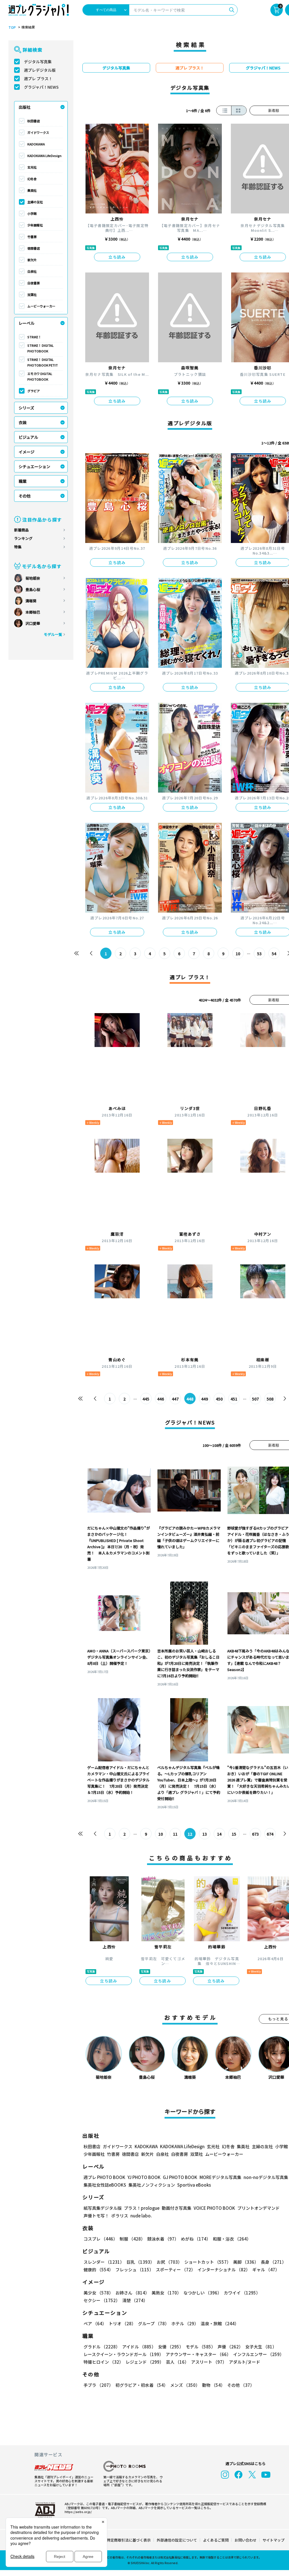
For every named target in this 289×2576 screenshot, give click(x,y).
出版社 (25, 107)
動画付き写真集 (177, 2208)
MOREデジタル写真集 (220, 2177)
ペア (95, 2323)
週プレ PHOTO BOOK (104, 2177)
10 (238, 954)
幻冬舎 (32, 179)
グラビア (34, 391)
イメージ (27, 452)
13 (205, 1834)
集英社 (32, 190)
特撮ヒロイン (103, 2362)
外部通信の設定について (177, 2540)
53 (259, 954)
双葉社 (32, 295)
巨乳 (140, 2262)
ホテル (185, 2323)
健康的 (98, 2269)
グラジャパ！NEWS (41, 87)
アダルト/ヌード (245, 2362)
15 (234, 1834)
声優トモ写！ (96, 2216)
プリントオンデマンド (259, 2208)
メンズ (185, 2385)
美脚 (246, 2262)
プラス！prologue (142, 2208)
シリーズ (26, 408)
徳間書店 (34, 248)
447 (175, 1399)
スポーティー (176, 2269)
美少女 (98, 2293)
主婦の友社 (35, 202)
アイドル (139, 2347)
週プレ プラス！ (38, 78)
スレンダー (104, 2262)
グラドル (102, 2347)
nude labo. (141, 2216)
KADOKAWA (36, 144)
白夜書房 (34, 283)
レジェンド (145, 2362)
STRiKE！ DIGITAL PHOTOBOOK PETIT (43, 362)
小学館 (32, 213)
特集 (18, 547)
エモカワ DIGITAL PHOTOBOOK (40, 376)
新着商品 (21, 530)
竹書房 (32, 237)
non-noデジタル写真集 (266, 2177)
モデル (201, 2347)
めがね (196, 2239)
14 (219, 1834)
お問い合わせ (246, 2540)
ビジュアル (28, 437)
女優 (171, 2347)
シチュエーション (34, 466)
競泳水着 (163, 2239)
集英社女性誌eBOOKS (105, 2185)
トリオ (122, 2323)
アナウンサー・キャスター (198, 2354)
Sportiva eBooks (194, 2185)
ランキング (23, 538)
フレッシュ (134, 2269)
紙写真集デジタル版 (103, 2208)
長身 (273, 2262)
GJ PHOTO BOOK (180, 2177)
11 (175, 1834)
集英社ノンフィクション (152, 2185)
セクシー (102, 2300)
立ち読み (117, 257)
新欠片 (32, 260)
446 (161, 1399)
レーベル (27, 323)
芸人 (177, 2362)
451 (234, 1399)
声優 (230, 2347)
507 (255, 1399)
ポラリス (120, 2216)
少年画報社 (35, 225)
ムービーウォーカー (41, 306)
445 (146, 1399)
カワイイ (242, 2293)
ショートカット (208, 2262)
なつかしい (202, 2293)
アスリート (209, 2362)
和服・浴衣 (232, 2239)
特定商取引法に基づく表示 (129, 2540)
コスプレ (100, 2239)
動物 (214, 2385)
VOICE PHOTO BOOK (214, 2208)
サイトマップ (273, 2540)
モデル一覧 (53, 634)
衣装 (23, 422)
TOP (12, 27)
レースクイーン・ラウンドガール (123, 2354)
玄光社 (32, 167)
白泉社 (32, 271)
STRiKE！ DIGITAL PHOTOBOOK (40, 348)
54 (274, 954)
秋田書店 (34, 121)
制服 (132, 2239)
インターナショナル (224, 2269)
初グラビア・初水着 (142, 2385)
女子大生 (261, 2347)
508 (270, 1399)
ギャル (266, 2269)
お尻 (169, 2262)
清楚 (135, 2300)
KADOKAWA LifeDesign (44, 156)
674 (270, 1834)
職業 (23, 481)
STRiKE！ (34, 337)
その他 (25, 496)
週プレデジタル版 (40, 70)
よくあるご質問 (216, 2540)
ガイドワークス (38, 132)
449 (205, 1399)
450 (219, 1399)
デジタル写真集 (38, 62)
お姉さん (132, 2293)
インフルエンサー (259, 2354)
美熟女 (166, 2293)
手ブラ (98, 2385)
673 (255, 1834)
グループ (154, 2323)
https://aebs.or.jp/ (78, 2512)
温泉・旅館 (220, 2323)
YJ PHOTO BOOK (144, 2177)
